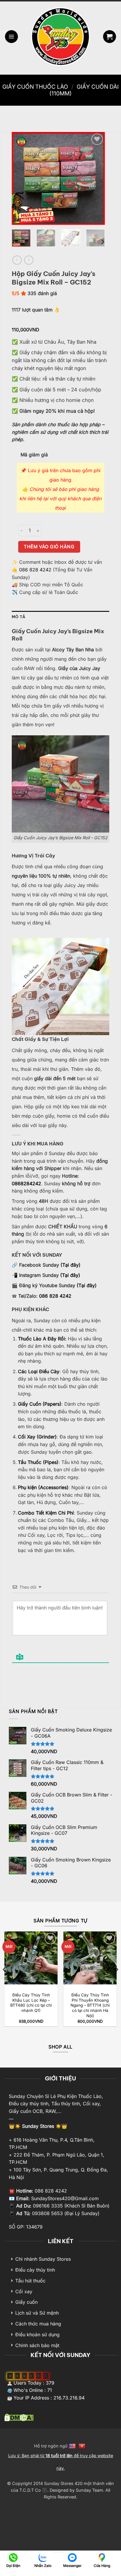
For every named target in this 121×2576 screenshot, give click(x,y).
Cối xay (24, 2291)
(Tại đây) (70, 1265)
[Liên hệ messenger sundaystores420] (72, 2557)
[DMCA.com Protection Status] (19, 2417)
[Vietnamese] (83, 2446)
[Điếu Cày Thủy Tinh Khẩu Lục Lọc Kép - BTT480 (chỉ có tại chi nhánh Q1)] (31, 1958)
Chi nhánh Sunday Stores (43, 2259)
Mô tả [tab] (19, 617)
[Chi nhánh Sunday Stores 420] (102, 2557)
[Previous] (21, 178)
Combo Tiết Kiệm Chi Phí (46, 1513)
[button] (11, 37)
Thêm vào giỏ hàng (49, 547)
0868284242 (26, 1183)
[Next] (95, 178)
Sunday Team (89, 2490)
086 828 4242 (35, 570)
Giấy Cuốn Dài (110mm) (84, 90)
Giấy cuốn (26, 2302)
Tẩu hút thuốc (30, 2281)
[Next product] (17, 260)
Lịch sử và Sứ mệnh (37, 2313)
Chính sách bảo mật (37, 2345)
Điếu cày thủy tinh (35, 2270)
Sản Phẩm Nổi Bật (33, 1711)
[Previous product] (29, 260)
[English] (73, 2446)
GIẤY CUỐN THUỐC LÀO (35, 87)
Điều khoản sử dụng (37, 2334)
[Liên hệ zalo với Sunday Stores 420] (43, 2557)
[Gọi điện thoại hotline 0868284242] (13, 2557)
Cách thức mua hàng (38, 2324)
